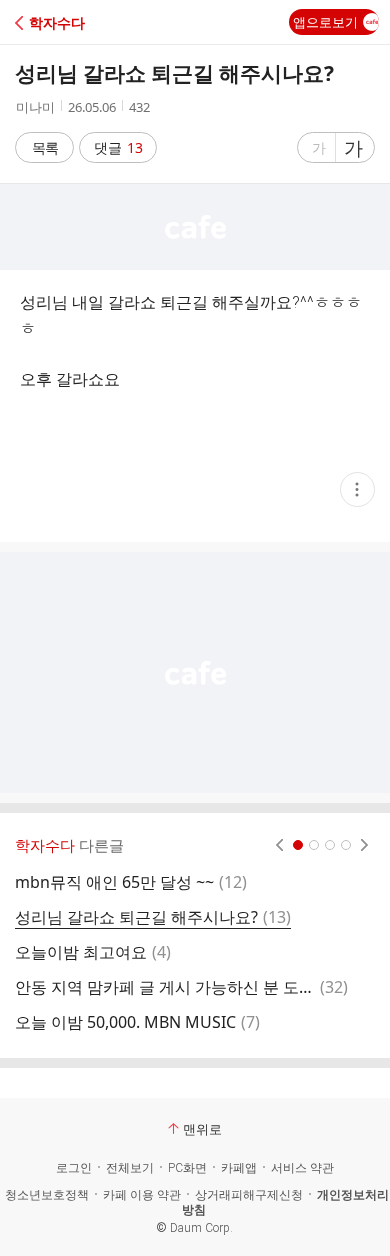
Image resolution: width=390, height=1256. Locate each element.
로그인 (74, 1168)
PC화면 (187, 1168)
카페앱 (239, 1168)
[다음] (364, 845)
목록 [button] (45, 147)
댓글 (118, 147)
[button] (102, 22)
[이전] (279, 845)
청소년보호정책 (47, 1195)
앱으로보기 (325, 22)
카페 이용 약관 (142, 1195)
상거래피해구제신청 (249, 1195)
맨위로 (202, 1129)
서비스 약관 (302, 1168)
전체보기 (130, 1168)
